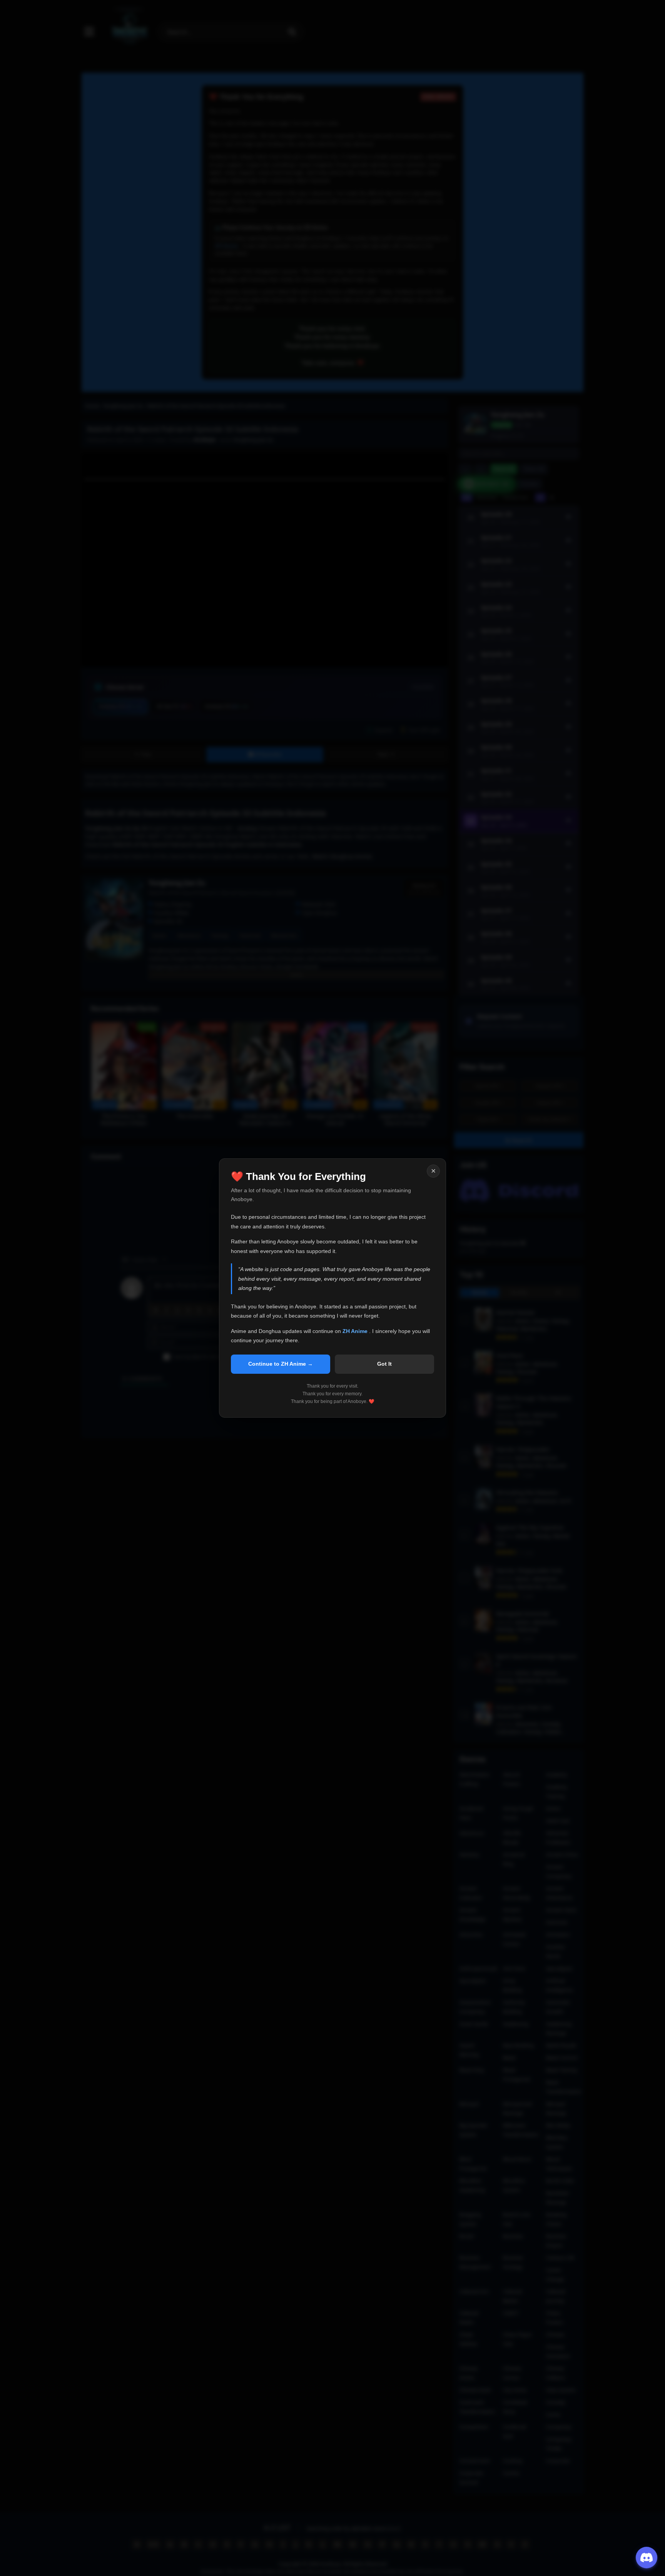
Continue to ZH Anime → (281, 1364)
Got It (384, 1364)
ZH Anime (356, 1331)
